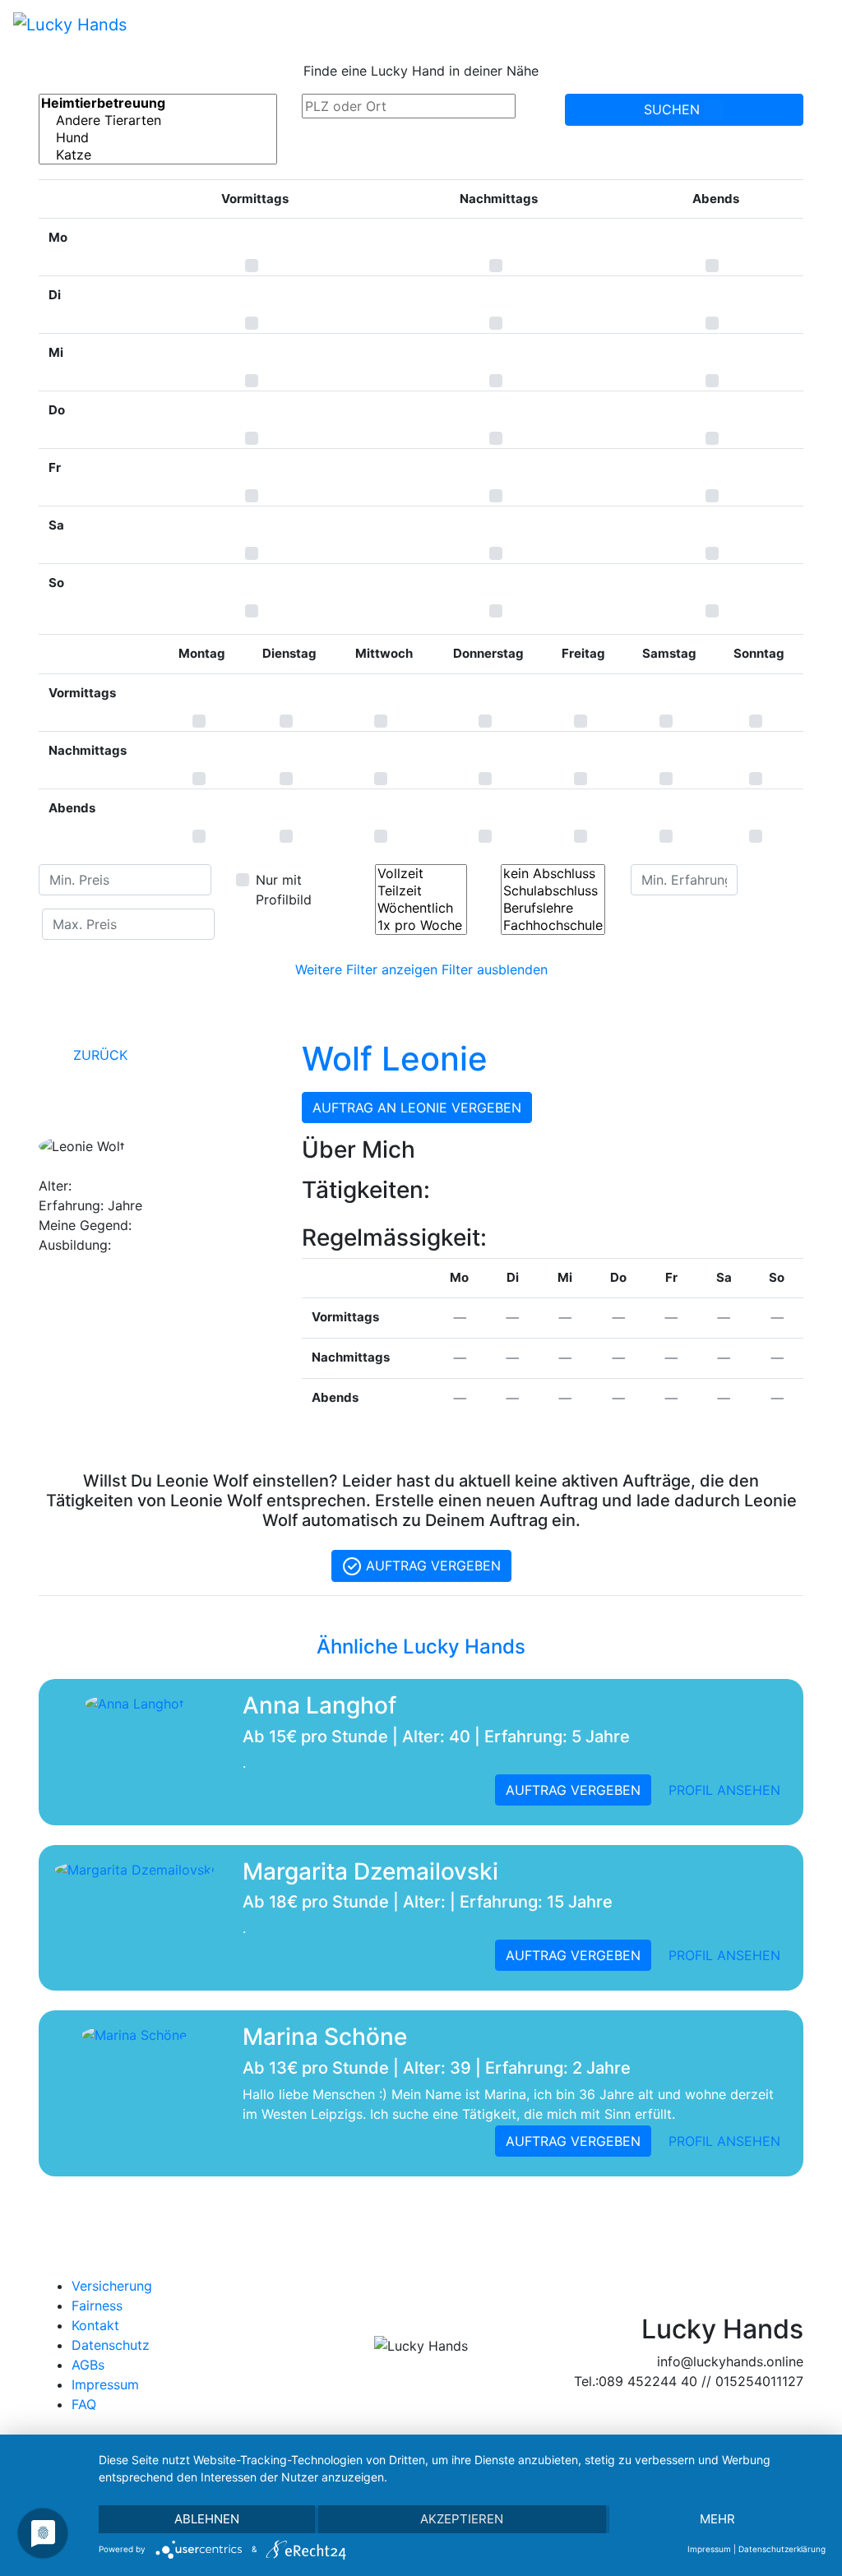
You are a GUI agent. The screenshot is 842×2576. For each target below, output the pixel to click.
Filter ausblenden (495, 969)
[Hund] (158, 138)
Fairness (97, 2305)
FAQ (84, 2404)
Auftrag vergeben (431, 1565)
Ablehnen (207, 2519)
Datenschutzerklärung (782, 2549)
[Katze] (158, 155)
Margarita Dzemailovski (370, 1871)
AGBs (88, 2365)
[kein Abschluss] (553, 874)
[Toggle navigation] (806, 24)
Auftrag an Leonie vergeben (417, 1108)
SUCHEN (674, 109)
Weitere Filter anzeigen (366, 969)
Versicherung (112, 2286)
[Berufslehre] (553, 908)
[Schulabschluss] (553, 891)
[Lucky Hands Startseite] (70, 24)
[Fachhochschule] (553, 925)
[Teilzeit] (421, 891)
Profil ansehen (724, 1790)
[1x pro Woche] (421, 925)
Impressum (105, 2384)
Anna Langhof (319, 1705)
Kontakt (95, 2325)
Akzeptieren (462, 2519)
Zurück (98, 1055)
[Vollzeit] (421, 874)
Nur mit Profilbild (284, 890)
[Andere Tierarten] (158, 120)
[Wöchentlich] (421, 908)
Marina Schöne (325, 2037)
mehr (717, 2519)
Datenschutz (111, 2345)
